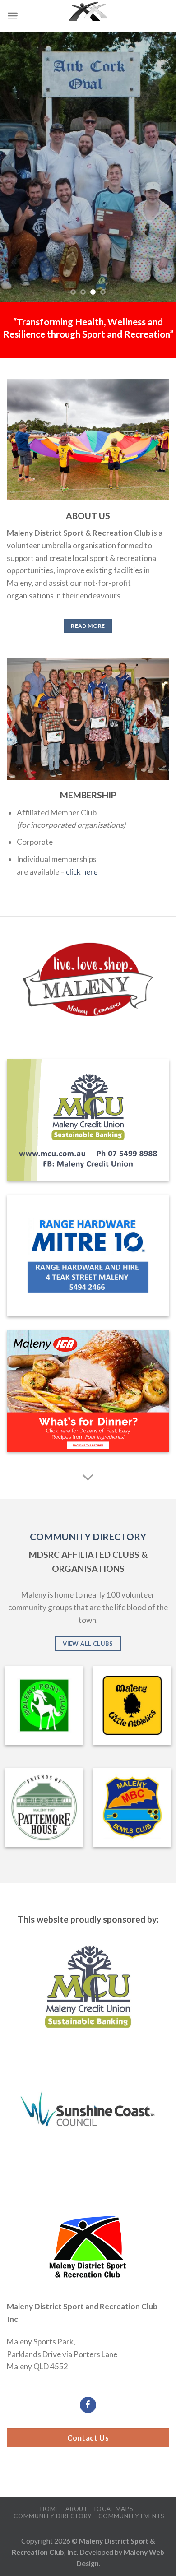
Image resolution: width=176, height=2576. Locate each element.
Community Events (132, 2516)
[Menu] (13, 16)
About (76, 2509)
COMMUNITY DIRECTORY (88, 1537)
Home (50, 2509)
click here (82, 872)
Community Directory (53, 2516)
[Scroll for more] (88, 1478)
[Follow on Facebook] (88, 2405)
